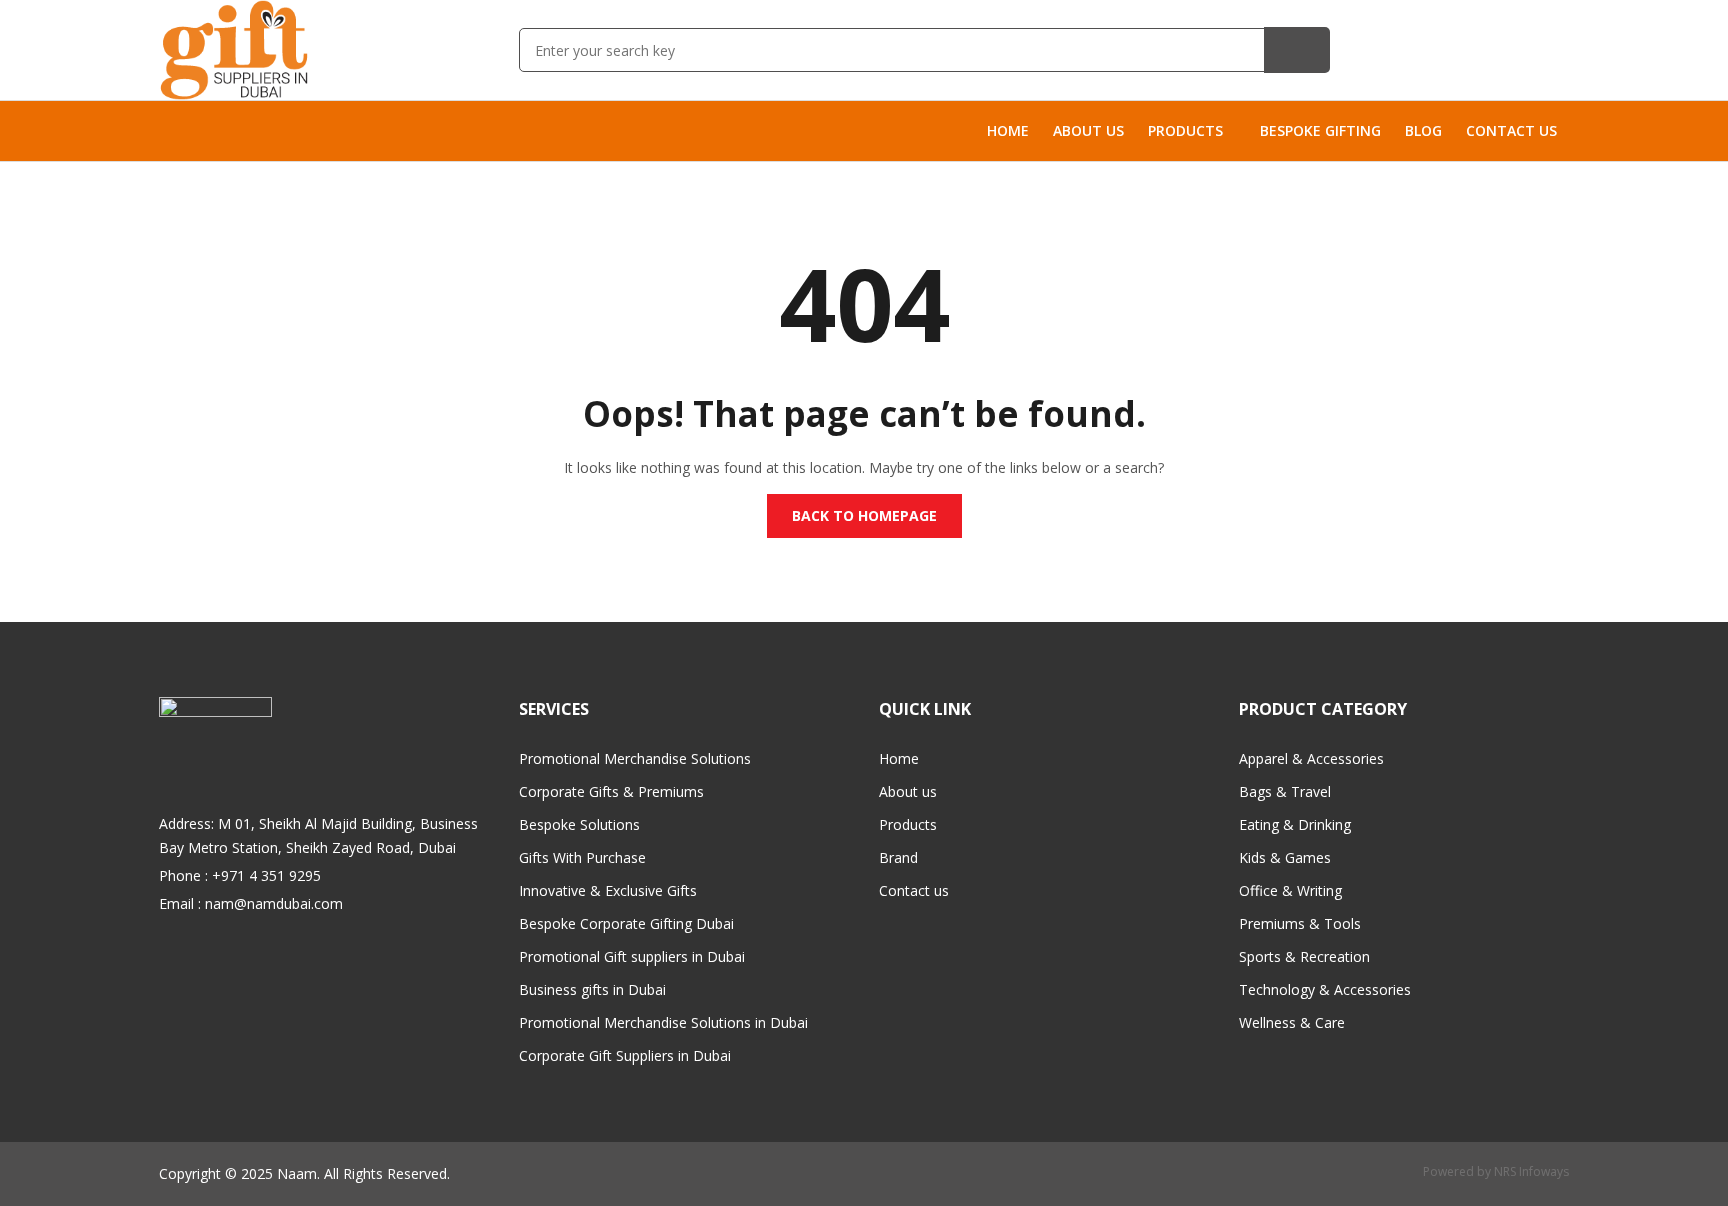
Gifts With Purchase (582, 857)
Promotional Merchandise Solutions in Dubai (663, 1022)
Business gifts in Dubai (592, 989)
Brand (898, 857)
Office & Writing (1290, 890)
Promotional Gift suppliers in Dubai (632, 956)
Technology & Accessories (1325, 989)
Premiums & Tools (1300, 923)
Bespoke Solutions (579, 824)
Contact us (914, 890)
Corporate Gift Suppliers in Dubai (625, 1055)
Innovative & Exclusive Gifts (608, 890)
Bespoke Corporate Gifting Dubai (626, 923)
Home (899, 758)
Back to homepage (864, 515)
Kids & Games (1285, 857)
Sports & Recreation (1304, 956)
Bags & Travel (1285, 791)
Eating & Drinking (1295, 824)
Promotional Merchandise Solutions (635, 758)
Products (908, 824)
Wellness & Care (1292, 1022)
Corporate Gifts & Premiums (611, 791)
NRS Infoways (1531, 1171)
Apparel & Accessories (1311, 758)
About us (908, 791)
